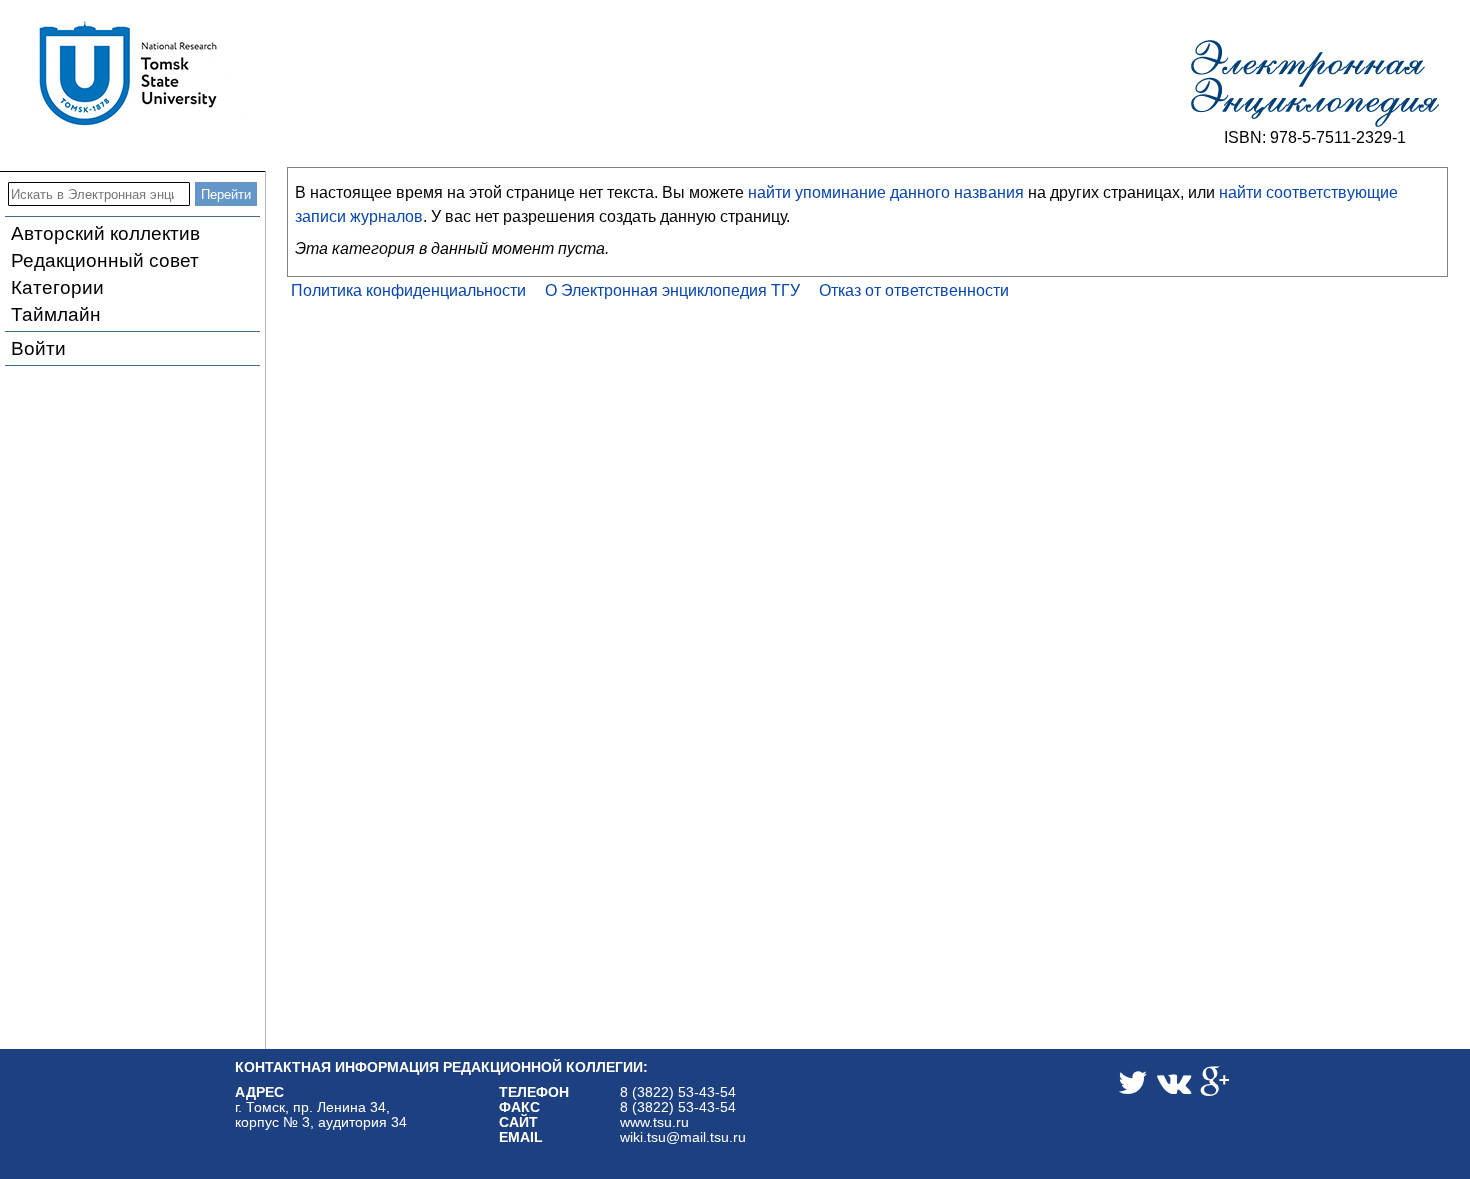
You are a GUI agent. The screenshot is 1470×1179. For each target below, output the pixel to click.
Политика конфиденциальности (408, 290)
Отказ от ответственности (914, 290)
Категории (57, 287)
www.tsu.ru (654, 1122)
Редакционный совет (105, 260)
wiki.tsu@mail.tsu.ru (683, 1137)
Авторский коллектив (105, 233)
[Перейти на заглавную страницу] (1315, 84)
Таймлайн (56, 314)
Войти (38, 348)
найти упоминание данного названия (886, 192)
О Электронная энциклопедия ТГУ (672, 290)
